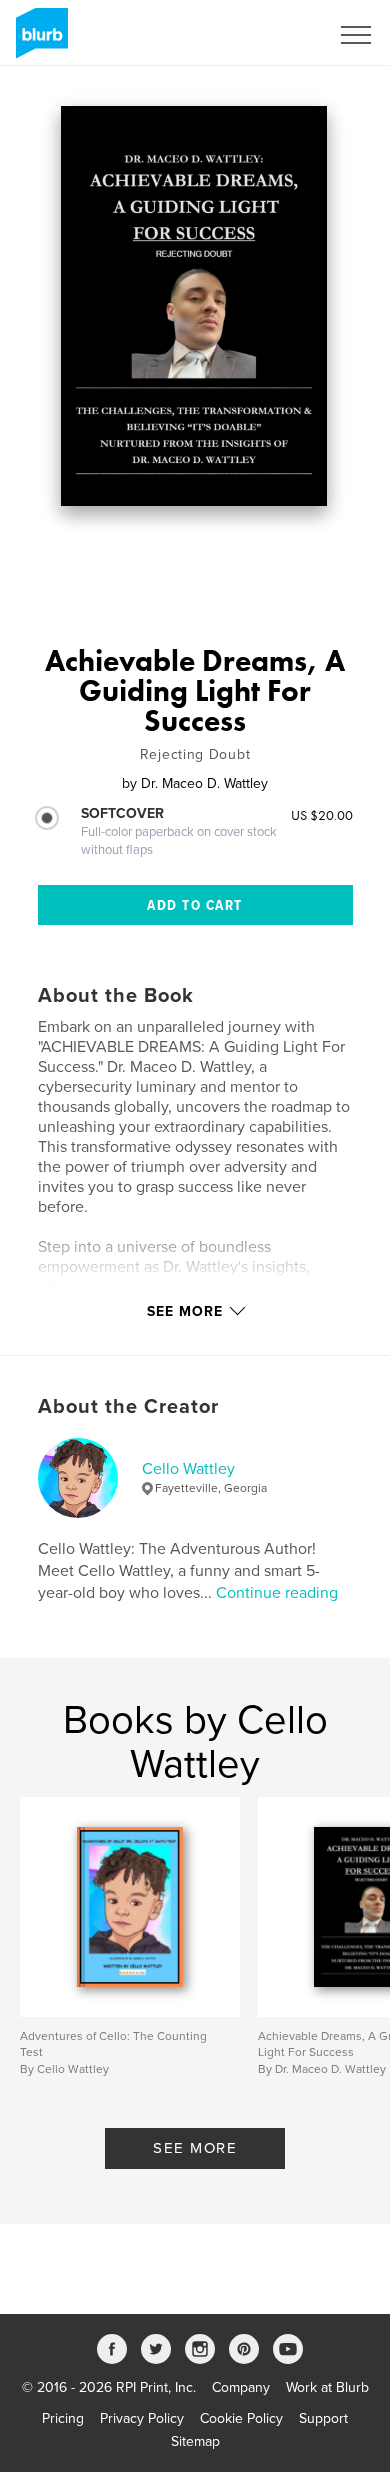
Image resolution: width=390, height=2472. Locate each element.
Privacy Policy (142, 2418)
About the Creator (128, 1407)
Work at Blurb (327, 2387)
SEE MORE (195, 2148)
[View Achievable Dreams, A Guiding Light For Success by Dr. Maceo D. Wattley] (194, 306)
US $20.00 (322, 815)
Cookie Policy (241, 2418)
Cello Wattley (188, 1469)
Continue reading (277, 1593)
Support (323, 2418)
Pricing (63, 2418)
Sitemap (195, 2441)
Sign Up (278, 35)
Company (241, 2387)
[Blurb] (38, 41)
